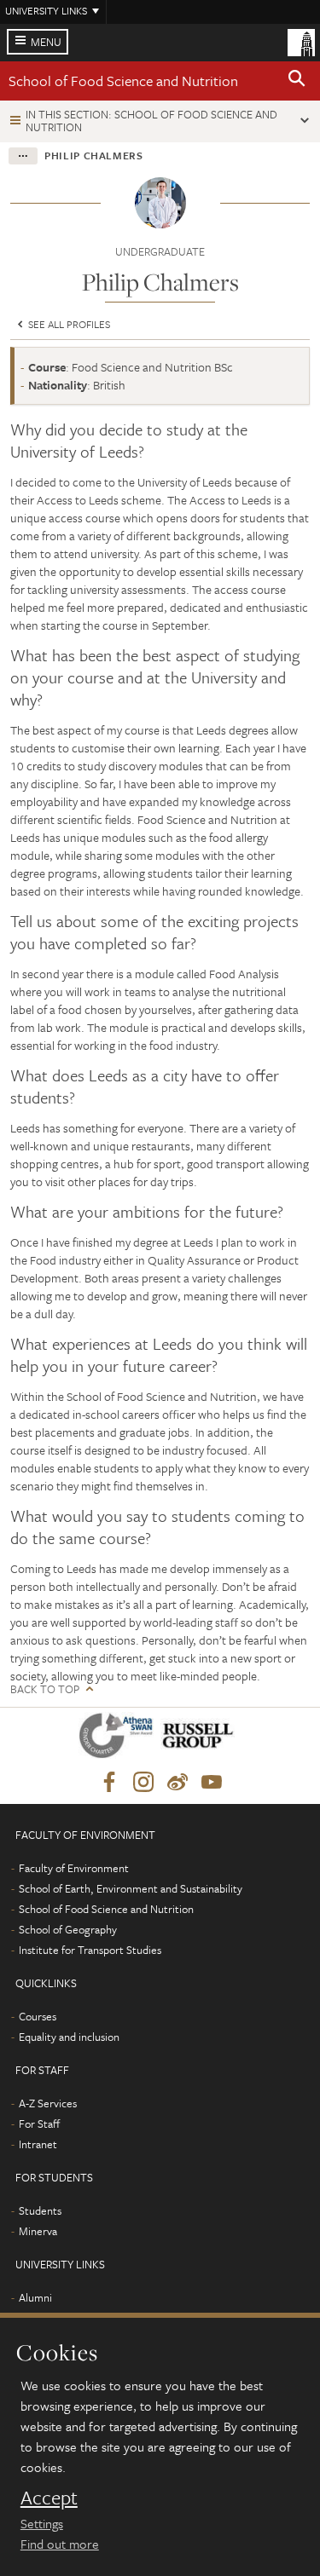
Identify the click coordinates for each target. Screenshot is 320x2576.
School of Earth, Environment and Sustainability (131, 1888)
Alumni (35, 2297)
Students (40, 2210)
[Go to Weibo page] (177, 1783)
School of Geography (68, 1929)
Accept (49, 2498)
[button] (297, 81)
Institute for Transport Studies (90, 1950)
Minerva (38, 2231)
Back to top (45, 1689)
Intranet (38, 2144)
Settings (42, 2523)
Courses (38, 2016)
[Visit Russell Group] (201, 1739)
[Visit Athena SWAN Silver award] (119, 1739)
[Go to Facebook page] (109, 1783)
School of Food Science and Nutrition (123, 81)
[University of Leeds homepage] (301, 41)
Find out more (60, 2544)
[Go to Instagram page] (143, 1783)
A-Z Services (48, 2103)
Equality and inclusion (69, 2037)
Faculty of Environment (74, 1868)
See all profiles (68, 324)
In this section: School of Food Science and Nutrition (151, 121)
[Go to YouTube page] (212, 1783)
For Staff (39, 2124)
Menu (46, 42)
